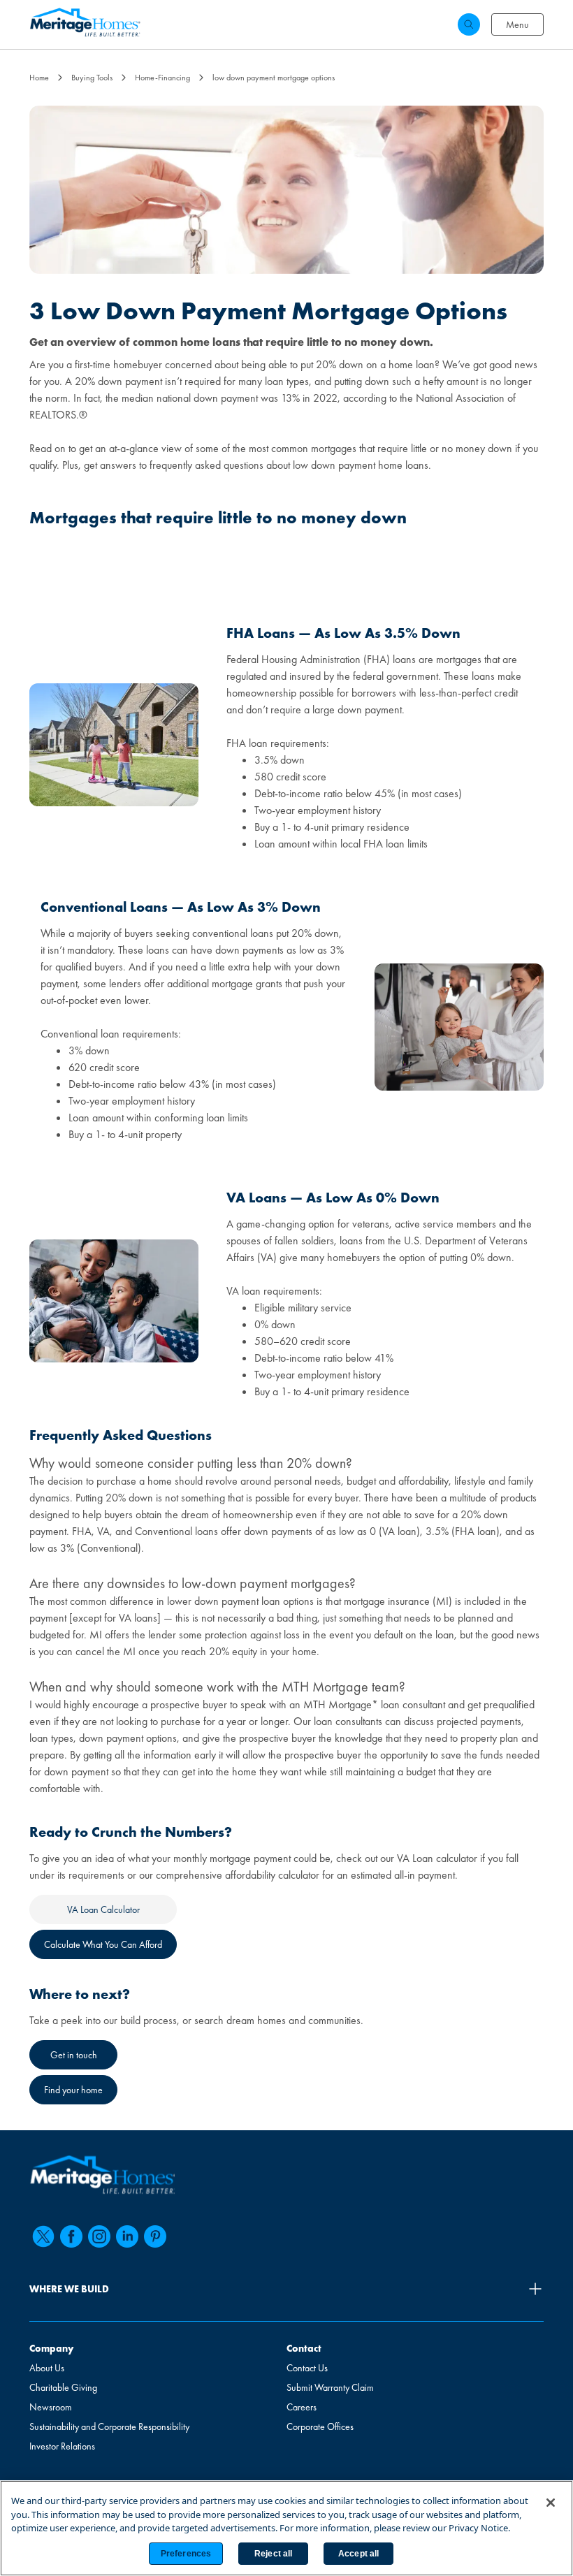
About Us (47, 2368)
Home (39, 78)
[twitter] (43, 2236)
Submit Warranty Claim (330, 2387)
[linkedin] (127, 2236)
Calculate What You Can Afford (103, 1944)
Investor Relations (62, 2446)
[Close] (551, 2503)
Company (51, 2348)
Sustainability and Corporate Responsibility (109, 2426)
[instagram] (99, 2236)
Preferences (186, 2554)
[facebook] (71, 2236)
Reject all (273, 2554)
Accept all (358, 2554)
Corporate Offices (320, 2426)
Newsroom (51, 2407)
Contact (304, 2348)
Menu (517, 24)
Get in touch (74, 2055)
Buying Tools (92, 78)
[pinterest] (155, 2236)
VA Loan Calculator (103, 1909)
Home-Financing (162, 78)
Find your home (73, 2090)
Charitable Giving (63, 2387)
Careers (302, 2407)
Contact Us (307, 2368)
